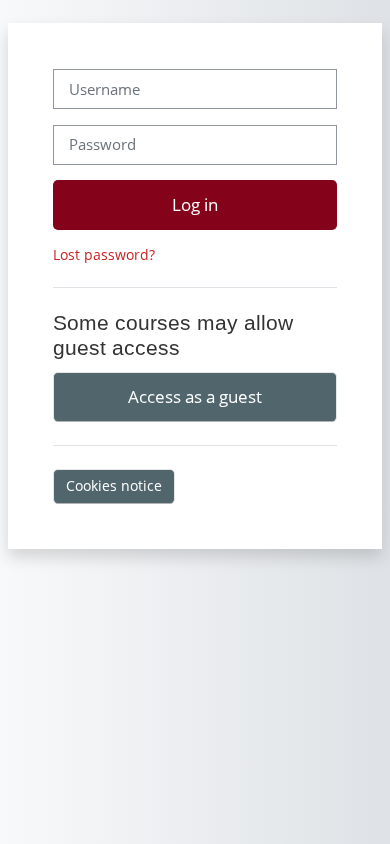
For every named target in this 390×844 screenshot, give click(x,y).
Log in (195, 204)
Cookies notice (114, 485)
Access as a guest (195, 396)
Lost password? (104, 254)
